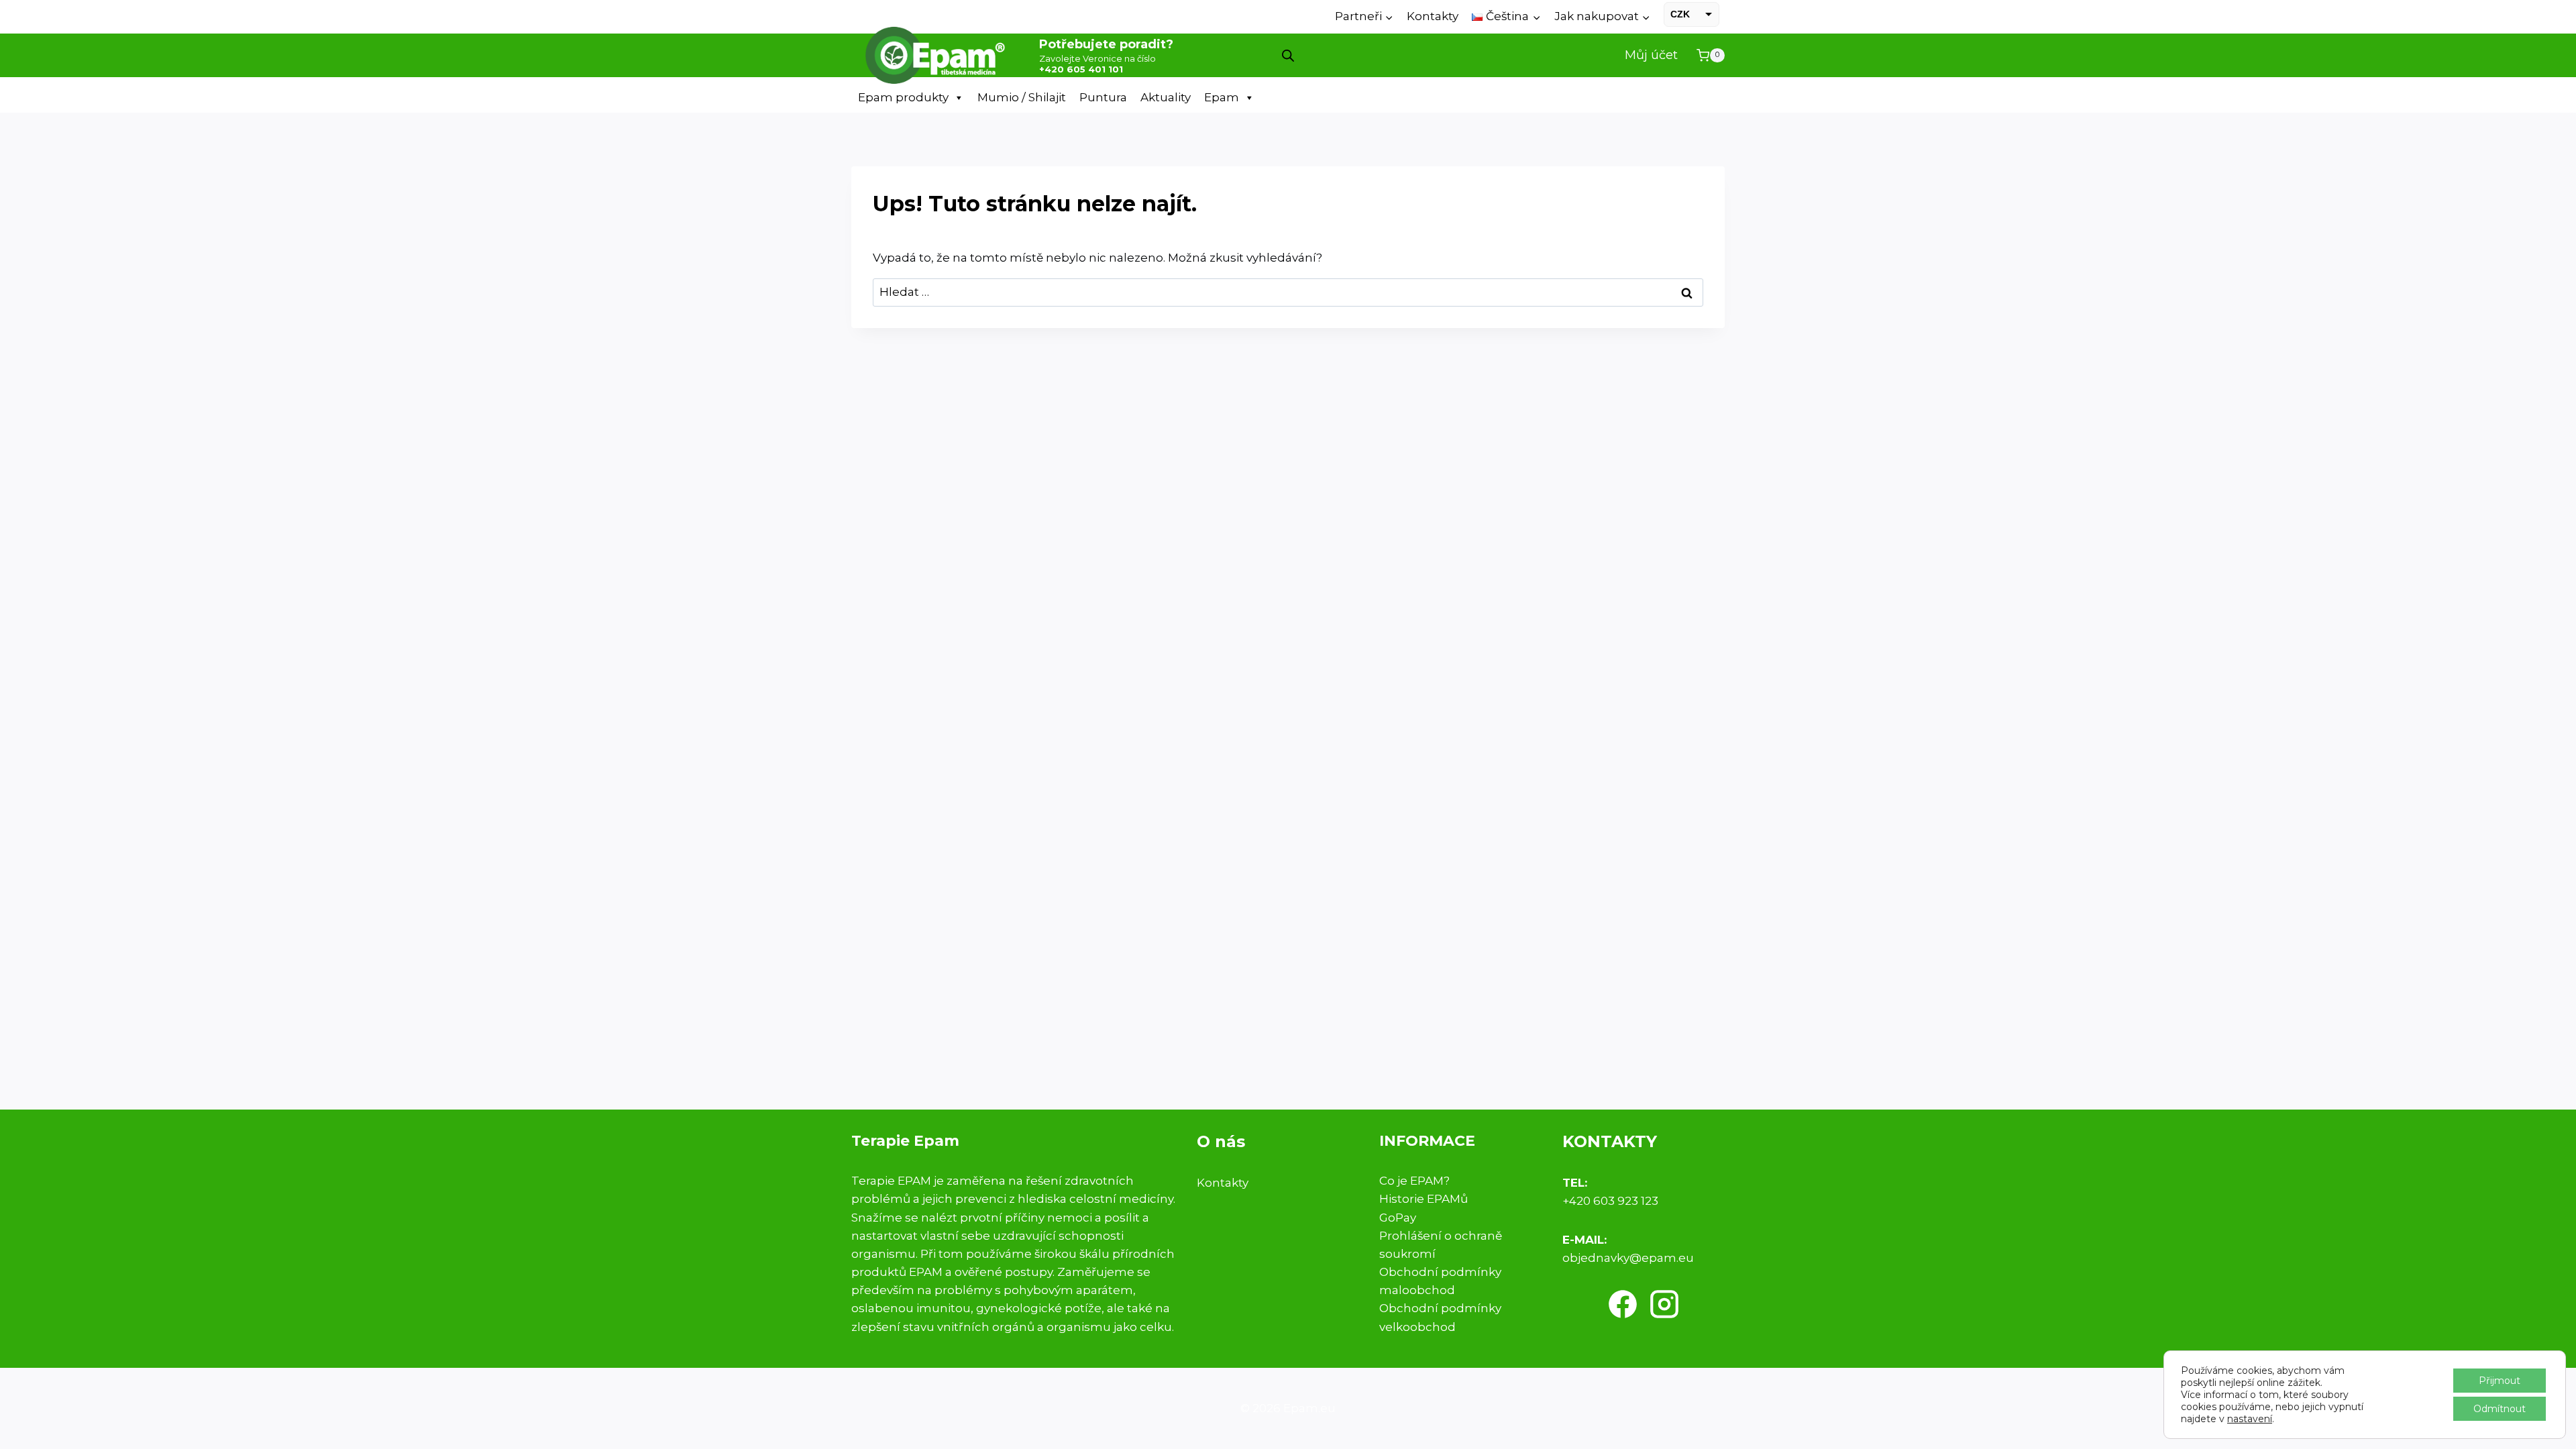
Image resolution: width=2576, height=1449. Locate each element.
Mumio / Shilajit (1022, 97)
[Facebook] (1623, 1304)
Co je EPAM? (1414, 1181)
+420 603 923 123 (1610, 1201)
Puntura (1103, 97)
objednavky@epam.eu (1628, 1258)
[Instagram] (1664, 1304)
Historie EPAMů (1424, 1199)
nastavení (2250, 1419)
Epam (1222, 97)
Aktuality (1166, 97)
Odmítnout (2500, 1409)
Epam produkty (903, 97)
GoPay (1398, 1218)
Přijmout (2500, 1381)
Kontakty (1433, 16)
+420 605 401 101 (1081, 69)
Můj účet (1651, 55)
